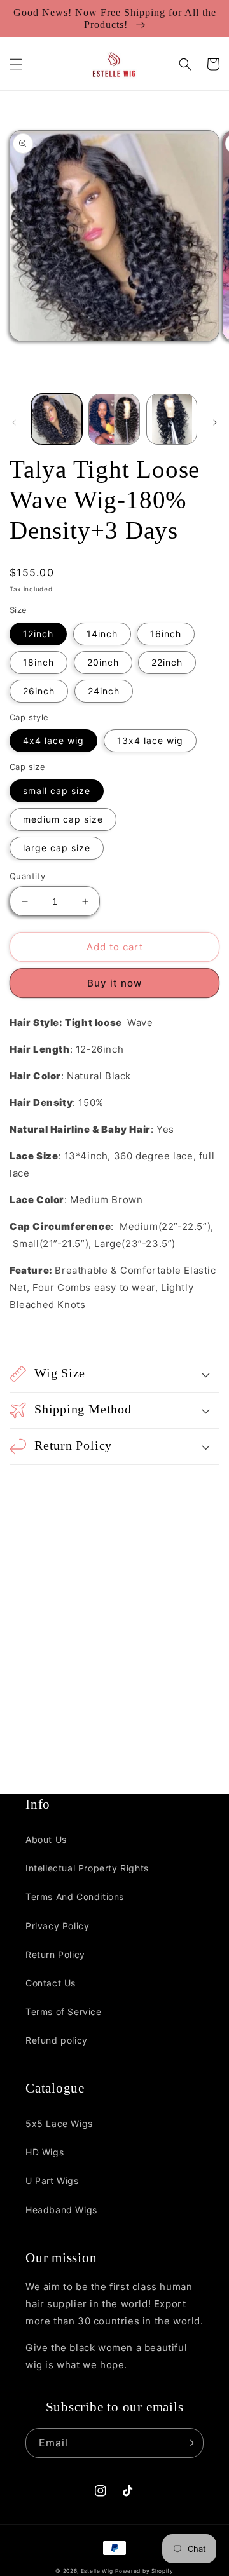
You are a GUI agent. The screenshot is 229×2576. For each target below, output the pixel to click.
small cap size (57, 791)
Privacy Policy (57, 1926)
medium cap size (63, 819)
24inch (104, 691)
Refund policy (57, 2040)
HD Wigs (45, 2152)
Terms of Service (64, 2012)
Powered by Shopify (144, 2571)
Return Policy (55, 1954)
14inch (102, 634)
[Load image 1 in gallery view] (57, 419)
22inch (167, 662)
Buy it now (114, 983)
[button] (16, 64)
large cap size (57, 848)
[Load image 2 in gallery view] (114, 419)
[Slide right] (215, 422)
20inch (103, 662)
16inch (166, 634)
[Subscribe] (189, 2443)
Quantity (27, 876)
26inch (39, 691)
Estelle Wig (97, 2571)
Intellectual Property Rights (87, 1868)
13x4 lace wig (150, 740)
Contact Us (51, 1983)
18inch (38, 662)
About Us (46, 1839)
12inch (38, 634)
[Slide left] (14, 422)
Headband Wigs (61, 2210)
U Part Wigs (52, 2181)
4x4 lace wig (53, 740)
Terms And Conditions (75, 1897)
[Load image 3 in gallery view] (172, 419)
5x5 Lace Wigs (59, 2123)
